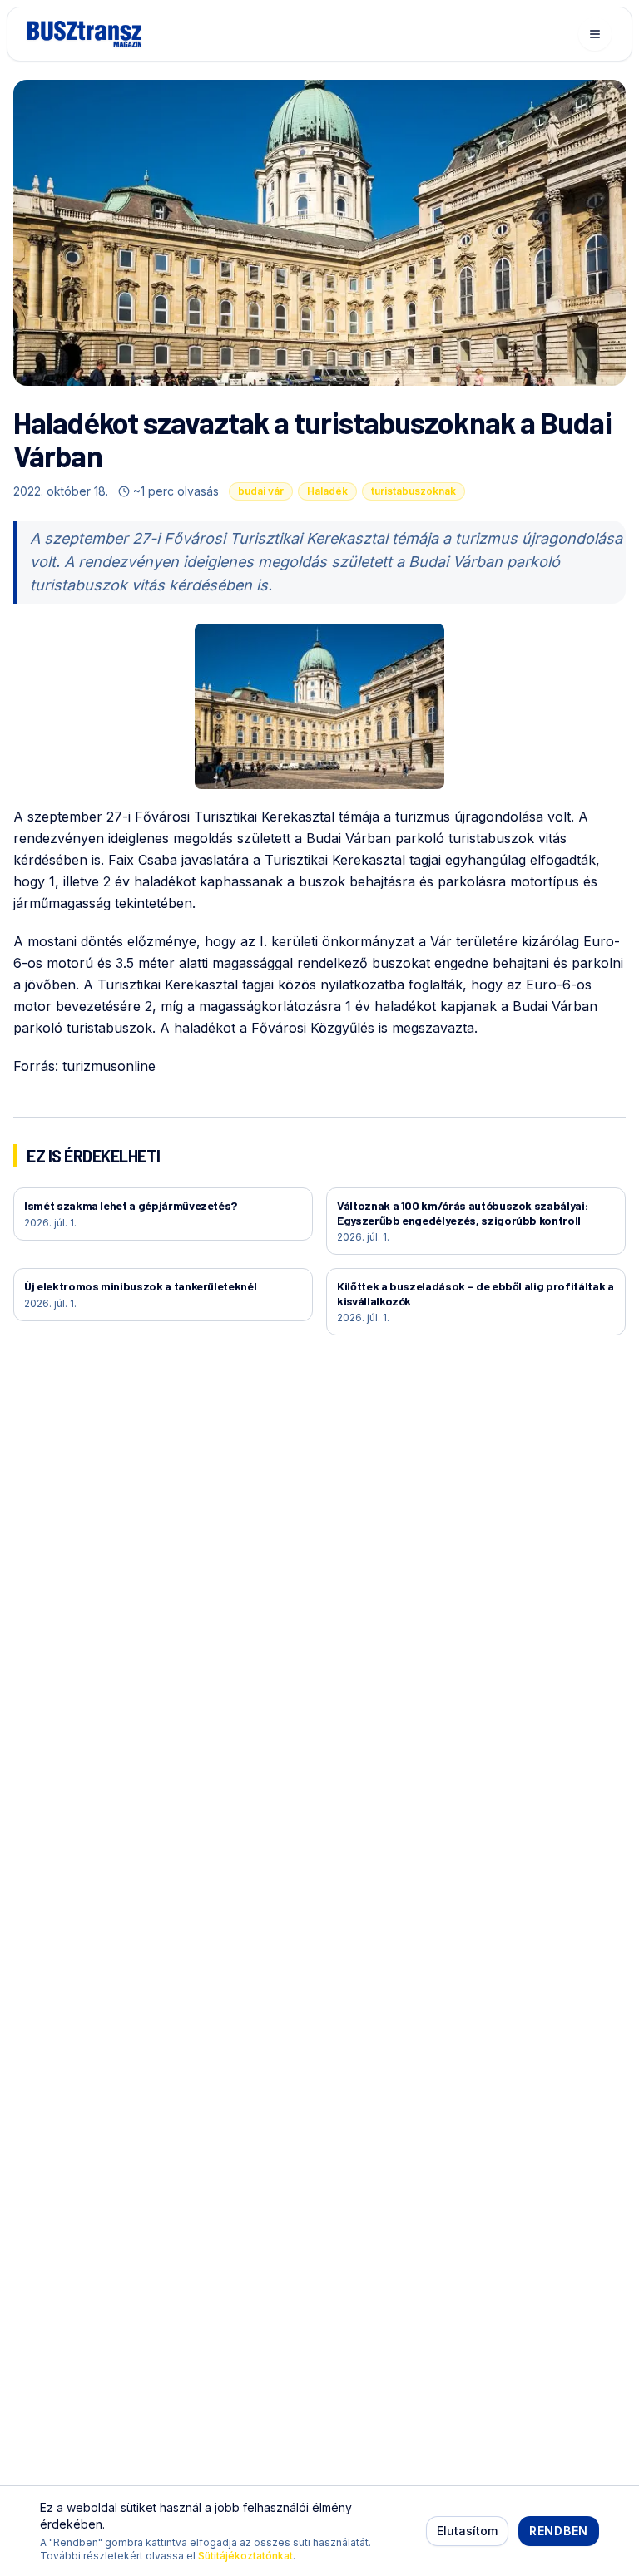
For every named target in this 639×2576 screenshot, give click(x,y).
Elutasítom (467, 2531)
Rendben (559, 2531)
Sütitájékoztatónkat (245, 2556)
